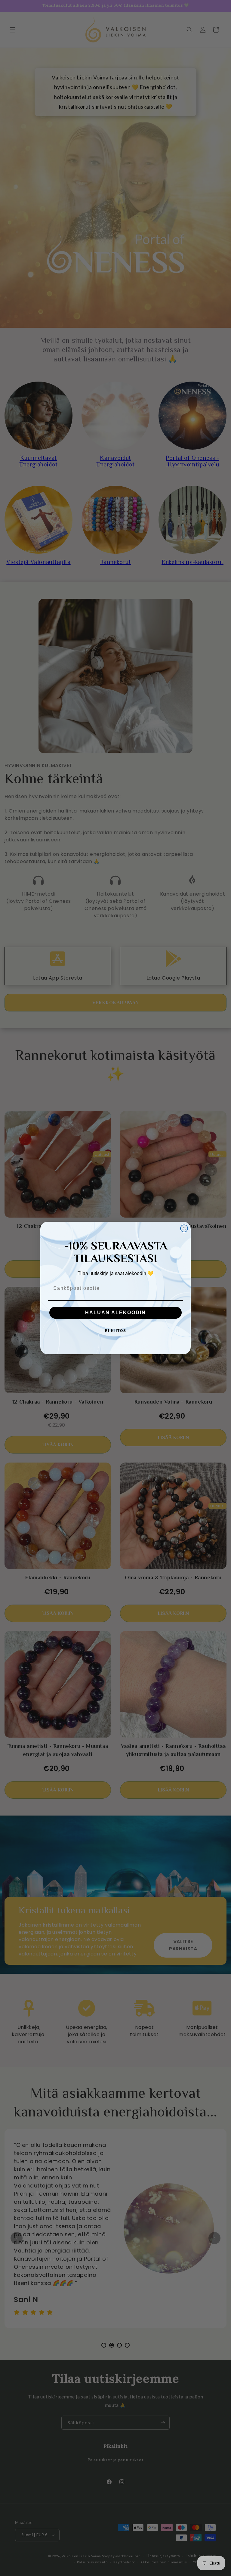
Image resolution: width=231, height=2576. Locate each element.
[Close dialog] (184, 1228)
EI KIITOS (116, 1331)
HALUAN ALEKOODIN (115, 1313)
